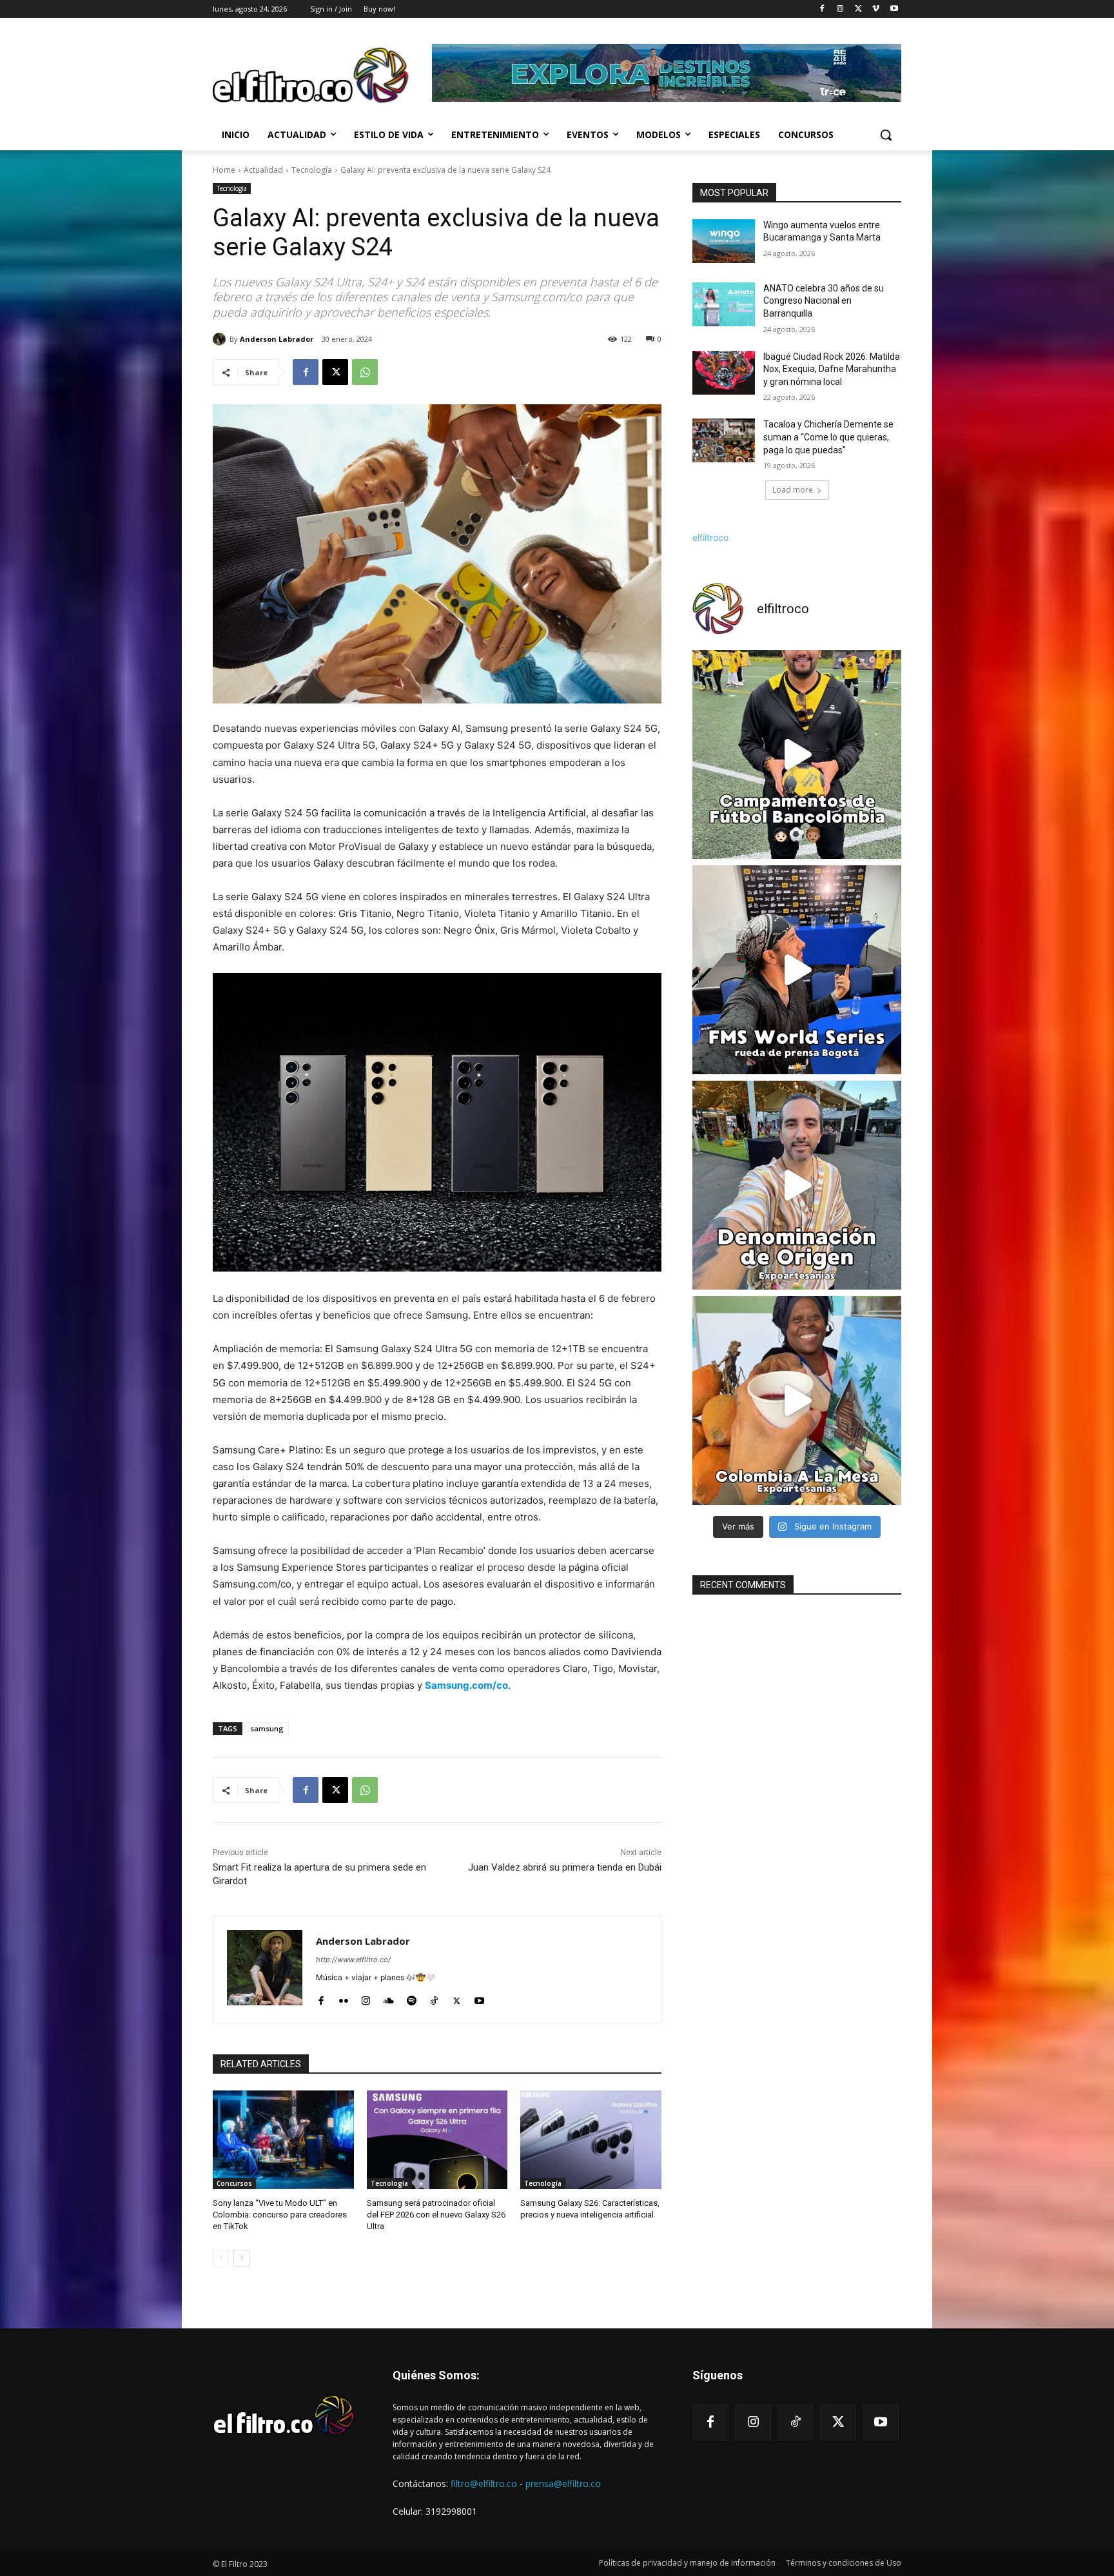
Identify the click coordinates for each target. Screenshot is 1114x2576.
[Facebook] (822, 9)
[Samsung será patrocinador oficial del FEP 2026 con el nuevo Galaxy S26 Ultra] (437, 2140)
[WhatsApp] (365, 372)
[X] (858, 9)
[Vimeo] (876, 9)
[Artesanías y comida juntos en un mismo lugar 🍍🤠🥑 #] (797, 1401)
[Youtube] (894, 9)
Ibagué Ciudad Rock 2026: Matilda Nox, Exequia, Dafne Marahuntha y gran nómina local (832, 369)
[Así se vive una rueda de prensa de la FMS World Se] (797, 970)
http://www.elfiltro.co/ (353, 1960)
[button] (886, 135)
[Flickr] (343, 1998)
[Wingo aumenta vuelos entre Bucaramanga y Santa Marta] (724, 241)
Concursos (234, 2183)
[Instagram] (840, 9)
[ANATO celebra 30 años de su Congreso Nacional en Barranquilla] (724, 304)
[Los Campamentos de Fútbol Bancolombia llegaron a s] (797, 754)
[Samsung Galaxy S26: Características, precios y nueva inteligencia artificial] (591, 2140)
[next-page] (241, 2258)
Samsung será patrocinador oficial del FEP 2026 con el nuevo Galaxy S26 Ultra (436, 2215)
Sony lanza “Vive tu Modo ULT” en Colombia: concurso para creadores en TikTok (280, 2215)
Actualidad (263, 170)
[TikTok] (434, 1998)
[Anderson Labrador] (221, 339)
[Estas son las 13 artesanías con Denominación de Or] (797, 1185)
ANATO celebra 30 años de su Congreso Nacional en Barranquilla (824, 301)
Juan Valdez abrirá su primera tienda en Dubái (565, 1867)
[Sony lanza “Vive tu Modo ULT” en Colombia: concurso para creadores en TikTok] (283, 2140)
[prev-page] (221, 2258)
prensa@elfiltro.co (563, 2483)
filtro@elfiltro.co (484, 2483)
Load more (793, 490)
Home (224, 170)
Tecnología (312, 170)
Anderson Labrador (277, 339)
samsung (267, 1728)
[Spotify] (412, 1998)
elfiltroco (710, 537)
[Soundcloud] (389, 1998)
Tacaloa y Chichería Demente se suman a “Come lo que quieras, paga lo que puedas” (828, 437)
